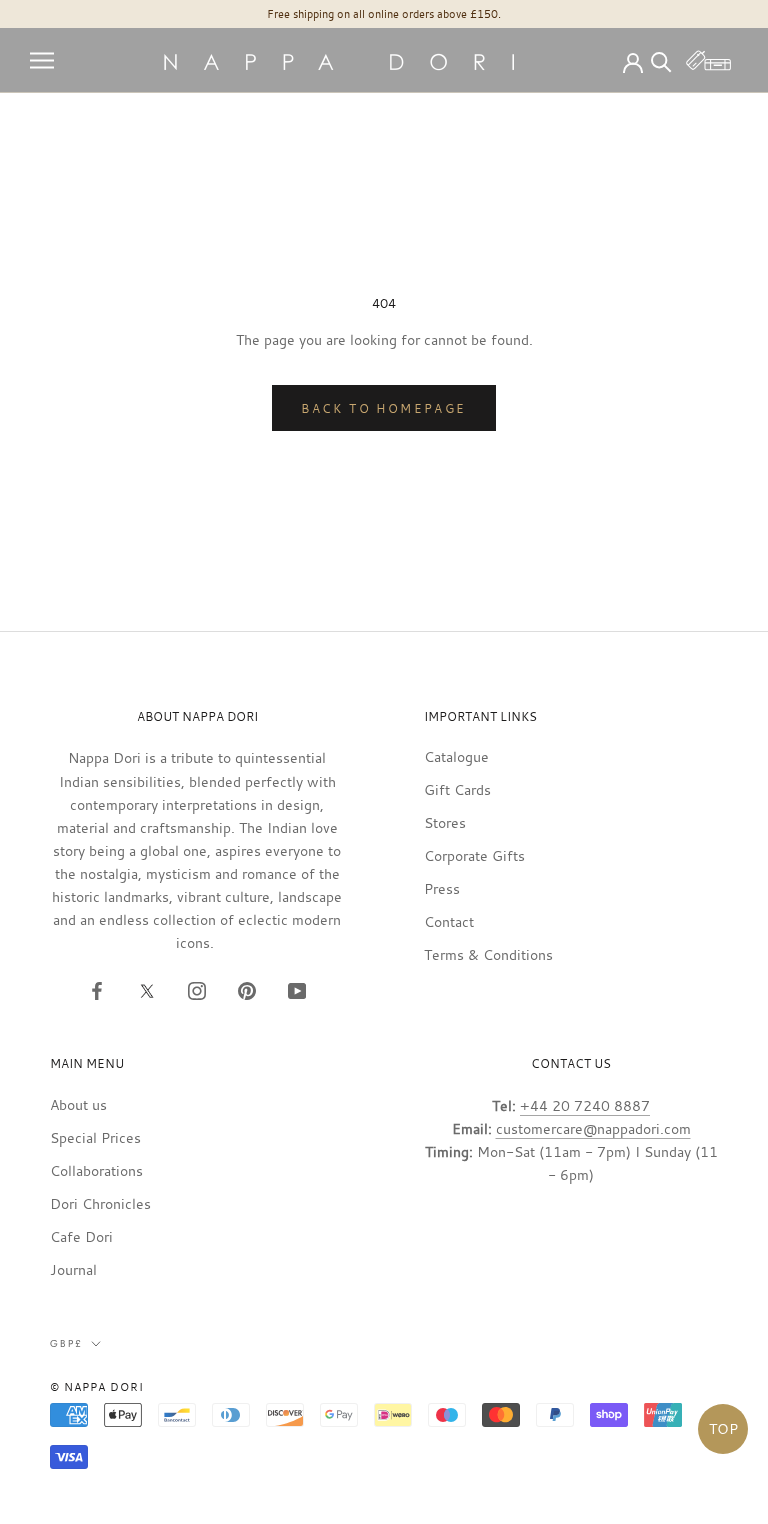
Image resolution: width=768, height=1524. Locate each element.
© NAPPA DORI (97, 1387)
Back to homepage (383, 408)
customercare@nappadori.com (593, 1128)
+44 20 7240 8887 (585, 1105)
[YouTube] (297, 989)
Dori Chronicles (100, 1203)
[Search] (661, 60)
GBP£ (66, 1343)
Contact (449, 921)
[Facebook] (97, 989)
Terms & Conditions (488, 954)
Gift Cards (457, 789)
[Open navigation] (42, 60)
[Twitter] (147, 989)
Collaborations (96, 1170)
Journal (73, 1269)
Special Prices (95, 1137)
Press (442, 888)
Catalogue (456, 756)
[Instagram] (197, 989)
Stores (445, 822)
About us (78, 1104)
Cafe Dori (81, 1236)
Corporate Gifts (474, 855)
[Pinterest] (247, 989)
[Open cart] (709, 60)
